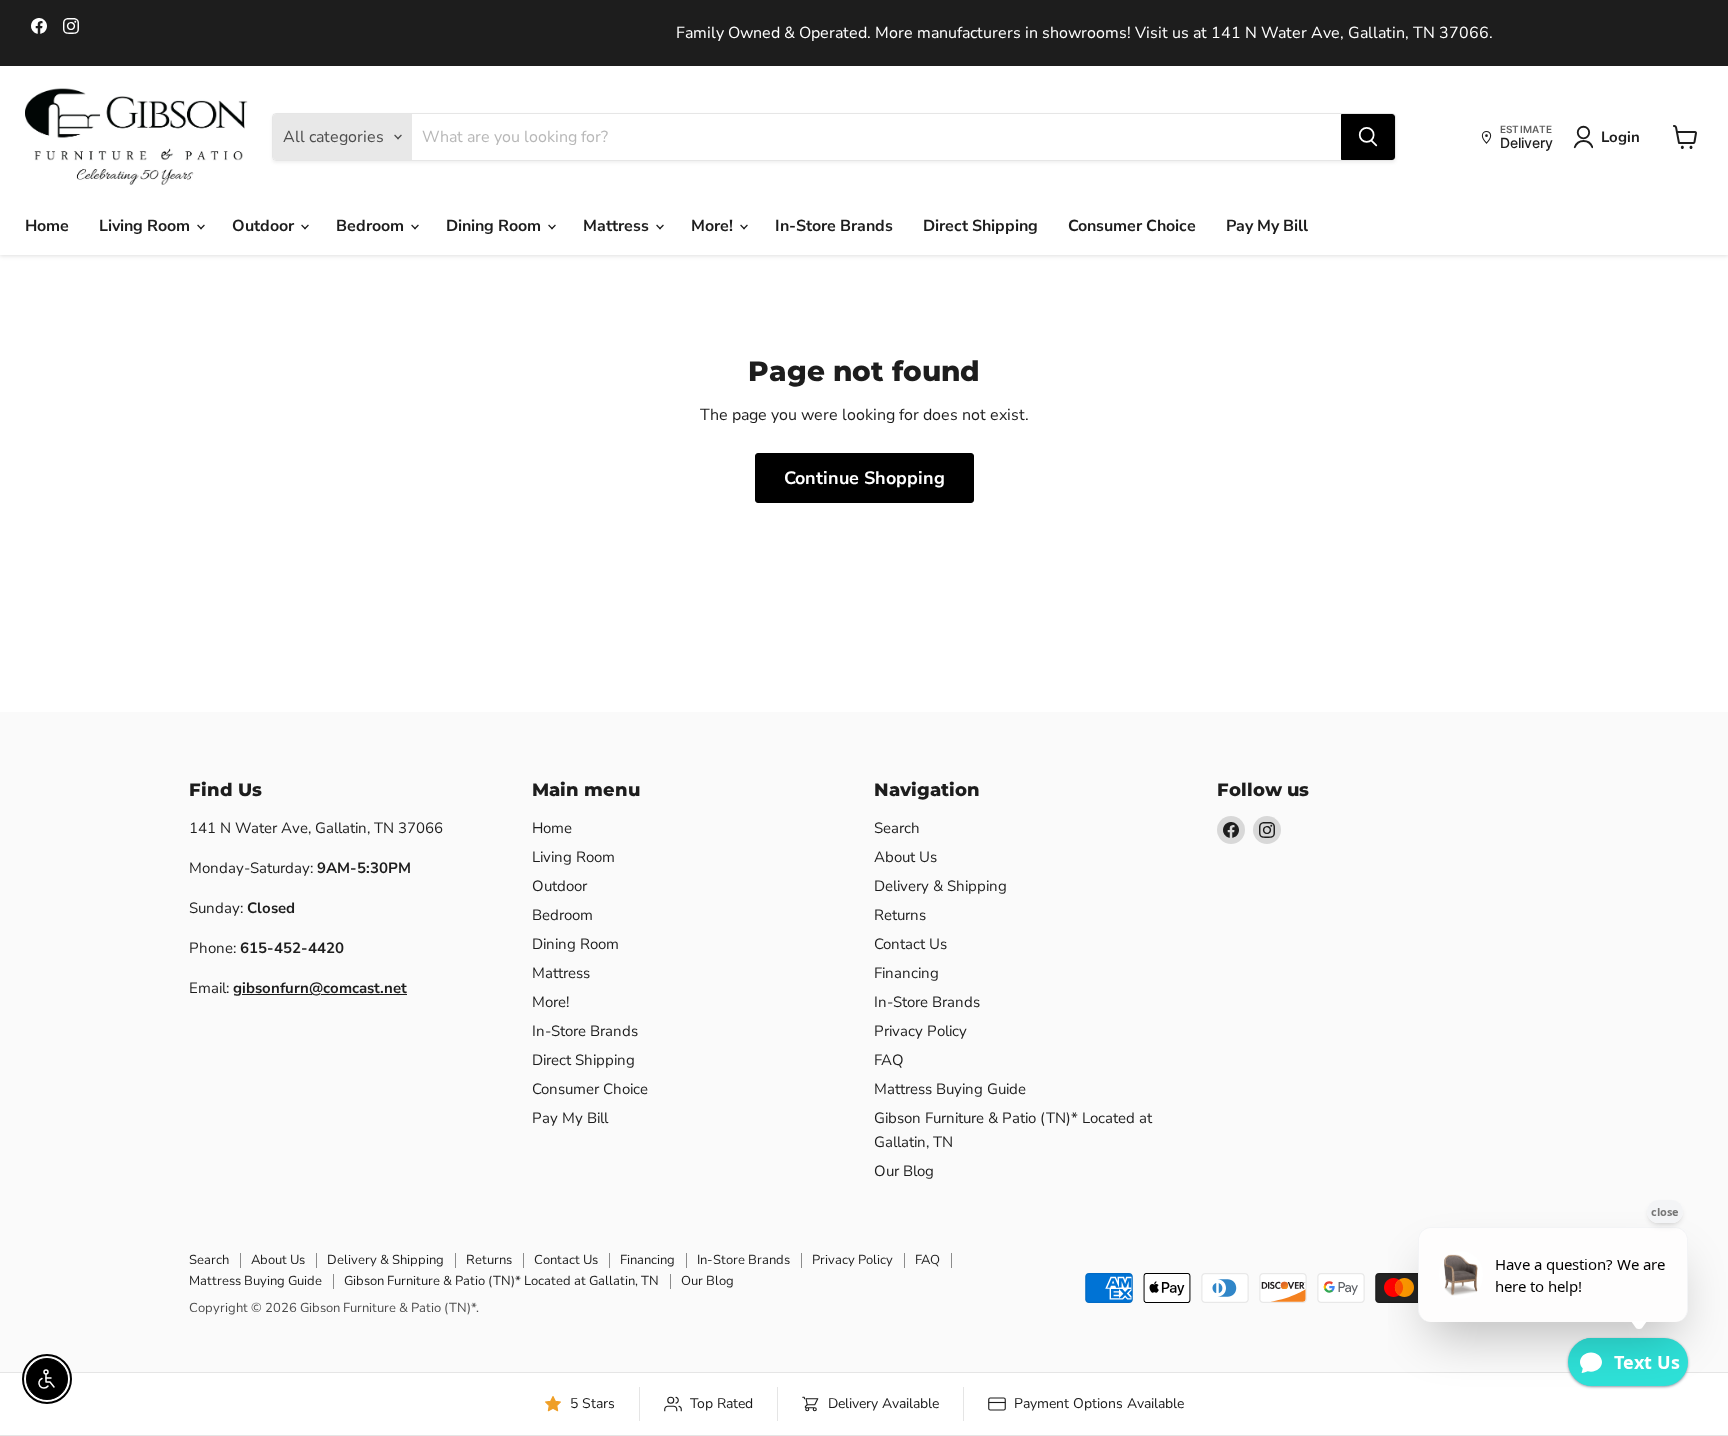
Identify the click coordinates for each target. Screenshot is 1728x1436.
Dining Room (495, 226)
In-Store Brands (834, 226)
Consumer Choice (1132, 226)
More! (714, 226)
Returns (900, 915)
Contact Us (910, 944)
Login (1620, 137)
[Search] (1368, 137)
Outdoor (265, 226)
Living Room (146, 226)
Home (47, 226)
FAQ (889, 1060)
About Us (905, 857)
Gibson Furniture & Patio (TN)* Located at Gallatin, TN (501, 1281)
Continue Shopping (864, 478)
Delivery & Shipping (940, 886)
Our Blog (904, 1171)
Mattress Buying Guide (950, 1089)
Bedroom (372, 226)
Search (897, 828)
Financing (906, 973)
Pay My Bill (1267, 226)
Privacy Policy (920, 1031)
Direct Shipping (980, 226)
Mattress (618, 226)
